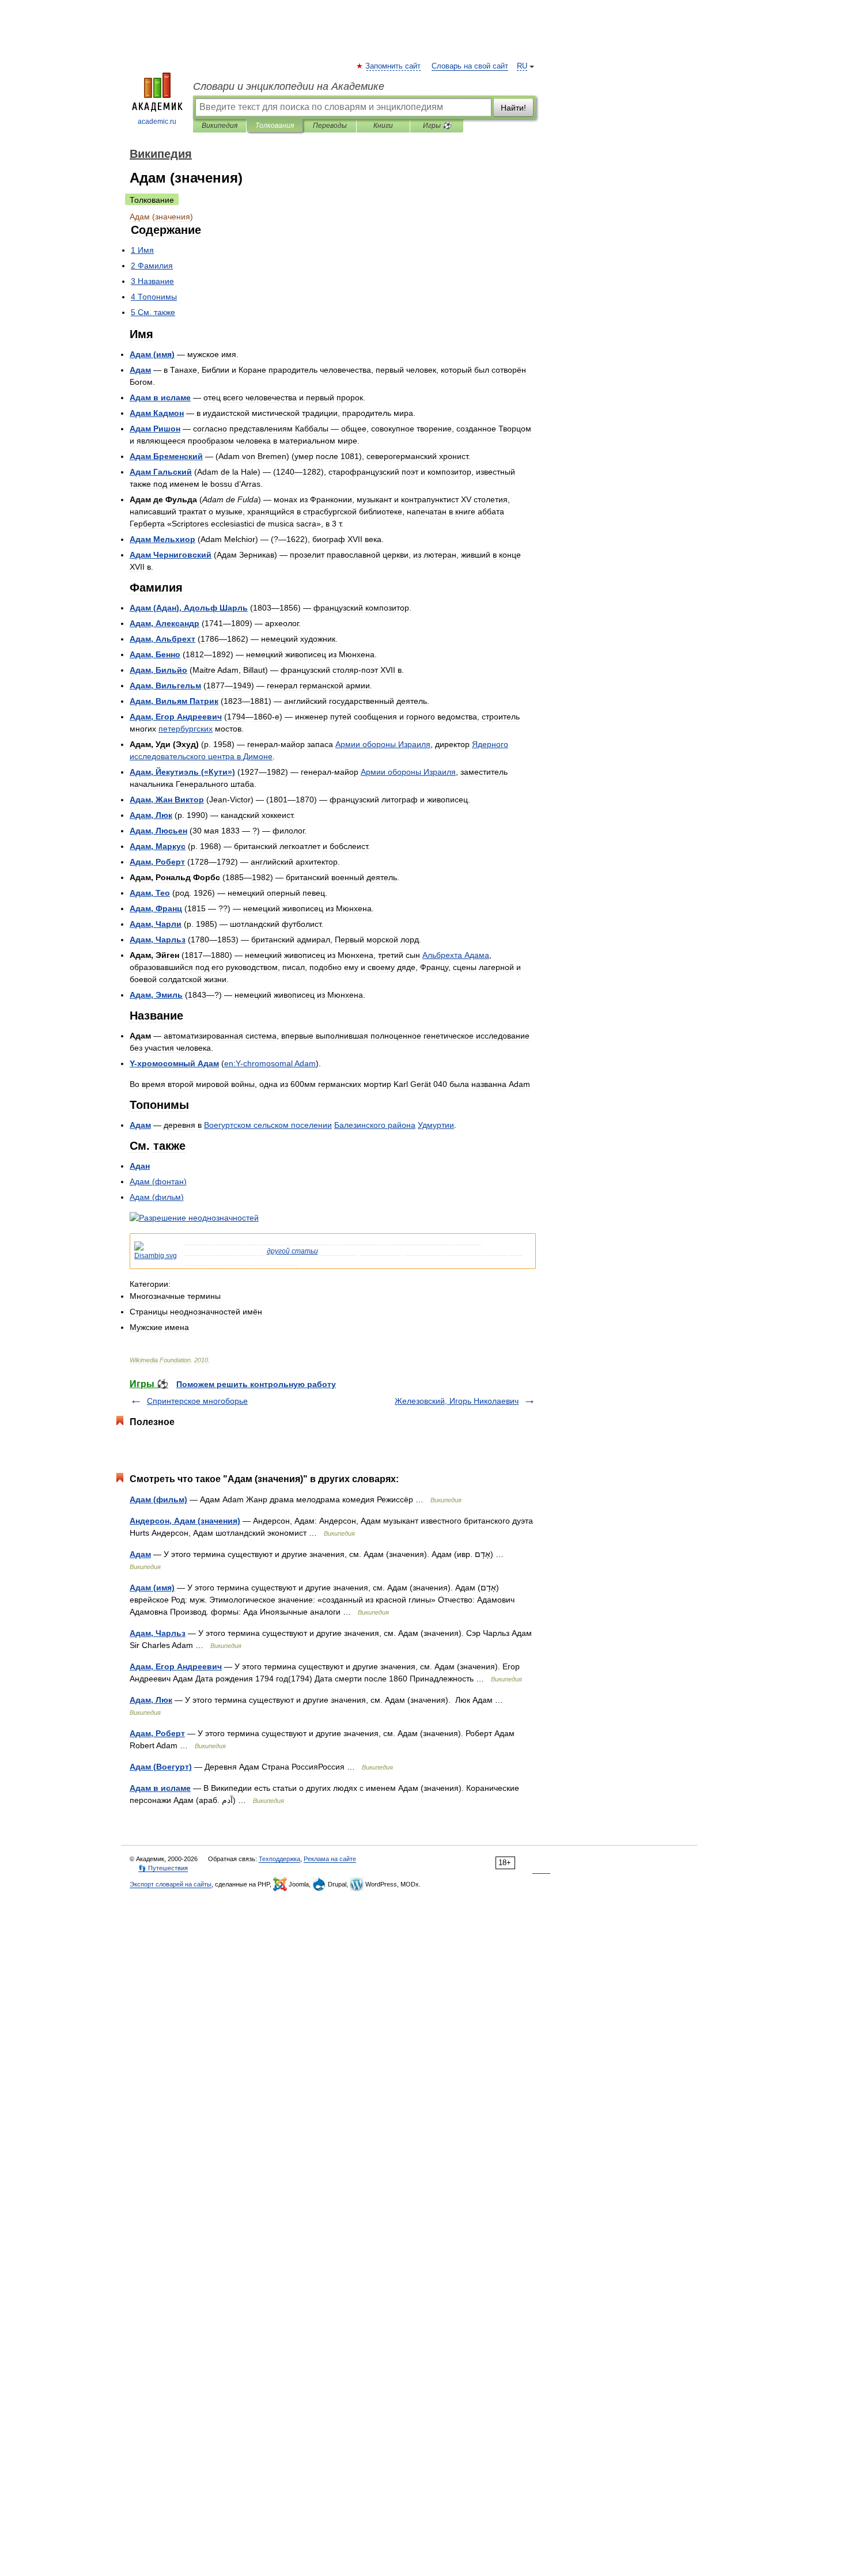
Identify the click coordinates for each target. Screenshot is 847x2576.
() (152, 354)
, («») (182, 772)
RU (522, 66)
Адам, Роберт (157, 1733)
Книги (383, 126)
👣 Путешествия (163, 1868)
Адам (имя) (152, 1588)
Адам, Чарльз (158, 1633)
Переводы (330, 126)
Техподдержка (279, 1859)
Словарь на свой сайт (470, 66)
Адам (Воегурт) (161, 1767)
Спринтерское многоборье (197, 1401)
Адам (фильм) (158, 1499)
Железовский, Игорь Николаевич (457, 1401)
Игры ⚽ (437, 126)
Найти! (513, 108)
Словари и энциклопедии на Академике (289, 86)
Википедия (220, 126)
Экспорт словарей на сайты (171, 1884)
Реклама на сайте (330, 1859)
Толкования (275, 126)
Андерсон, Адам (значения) (185, 1521)
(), (189, 608)
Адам (140, 1554)
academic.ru (157, 122)
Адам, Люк (151, 1700)
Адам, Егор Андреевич (176, 1666)
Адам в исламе (160, 1788)
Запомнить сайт (394, 66)
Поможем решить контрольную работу (256, 1384)
